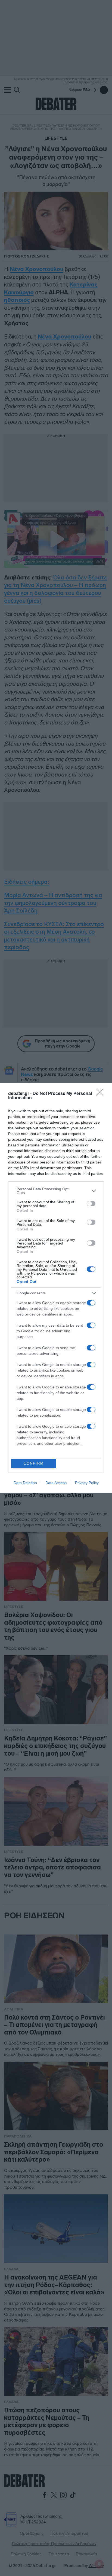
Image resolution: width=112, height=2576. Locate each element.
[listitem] (56, 1191)
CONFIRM (34, 1463)
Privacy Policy (87, 1483)
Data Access (56, 1483)
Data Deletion (25, 1483)
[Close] (101, 1094)
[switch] (91, 1204)
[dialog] (56, 1288)
